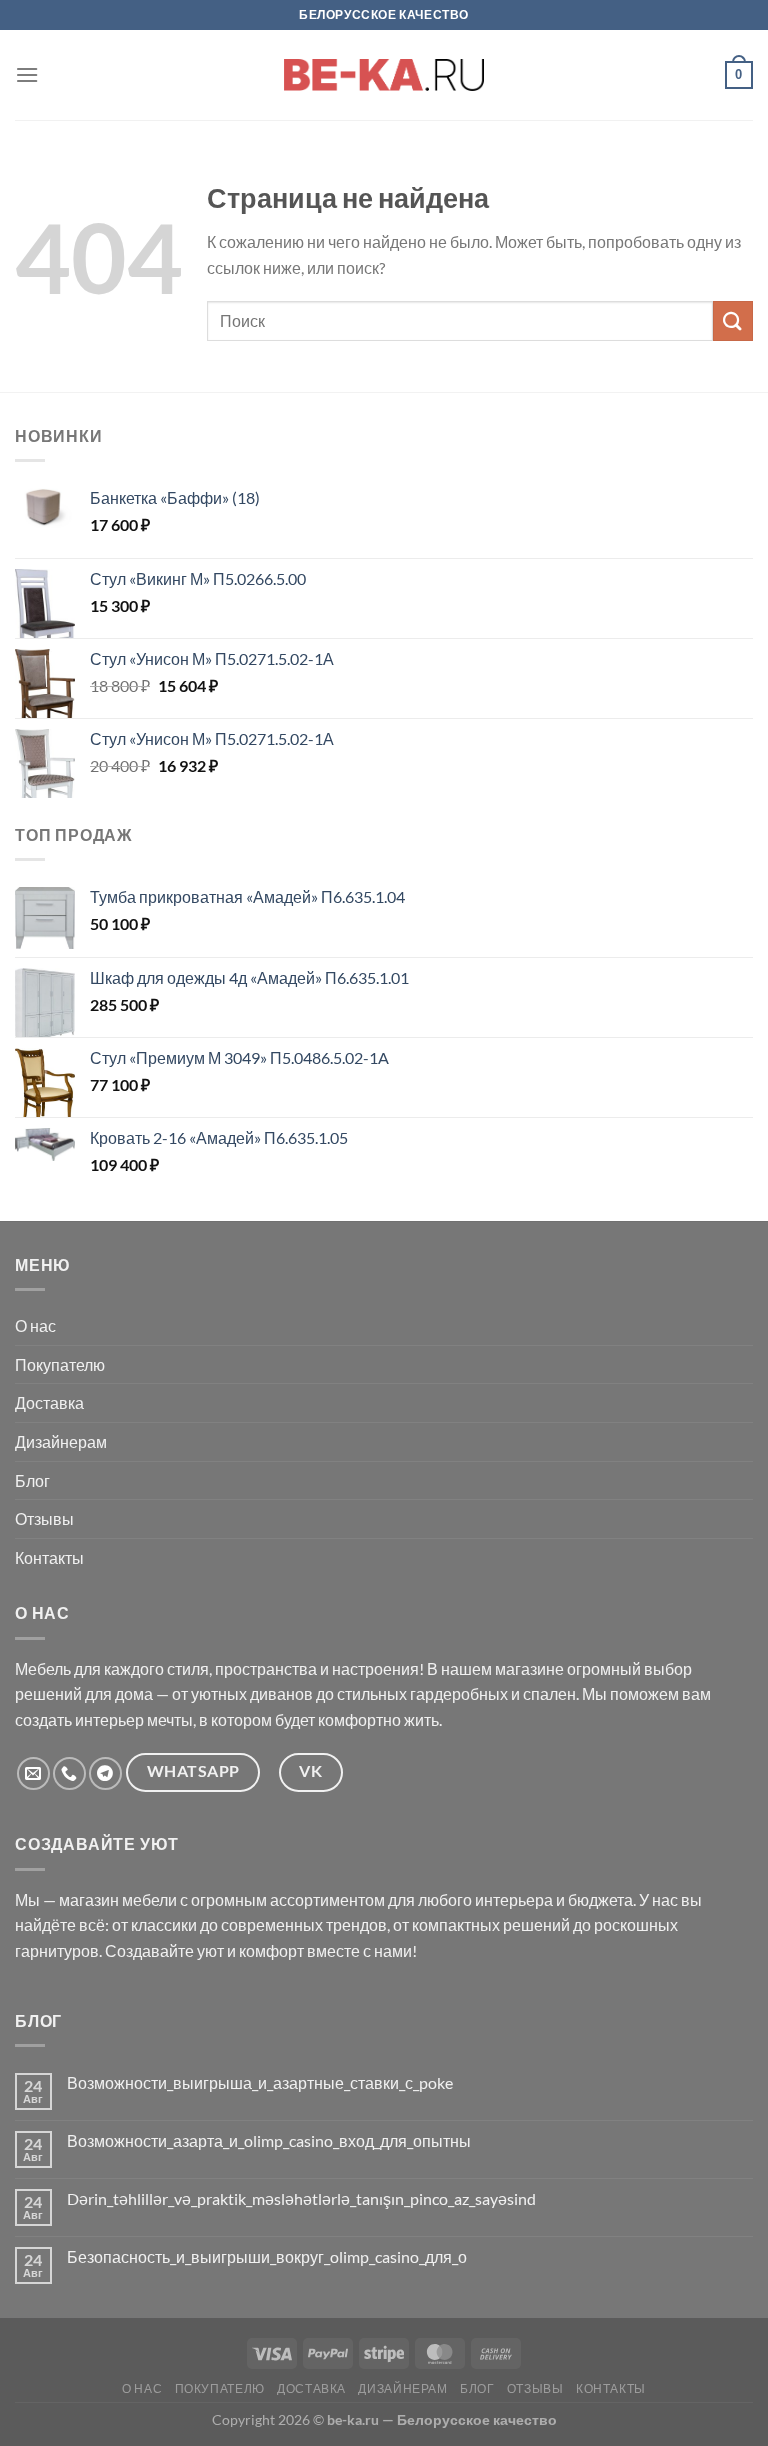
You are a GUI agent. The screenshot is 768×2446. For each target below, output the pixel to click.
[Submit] (733, 320)
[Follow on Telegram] (105, 1773)
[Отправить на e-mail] (33, 1773)
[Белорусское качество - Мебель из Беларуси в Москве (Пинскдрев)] (384, 75)
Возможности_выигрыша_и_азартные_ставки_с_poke (260, 2082)
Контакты (49, 1557)
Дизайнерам (61, 1441)
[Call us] (69, 1773)
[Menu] (27, 74)
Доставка (49, 1402)
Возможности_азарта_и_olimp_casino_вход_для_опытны (269, 2140)
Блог (32, 1480)
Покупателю (60, 1364)
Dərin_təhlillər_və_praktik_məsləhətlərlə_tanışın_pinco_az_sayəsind (301, 2198)
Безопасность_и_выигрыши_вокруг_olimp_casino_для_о (267, 2256)
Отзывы (44, 1518)
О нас (35, 1325)
